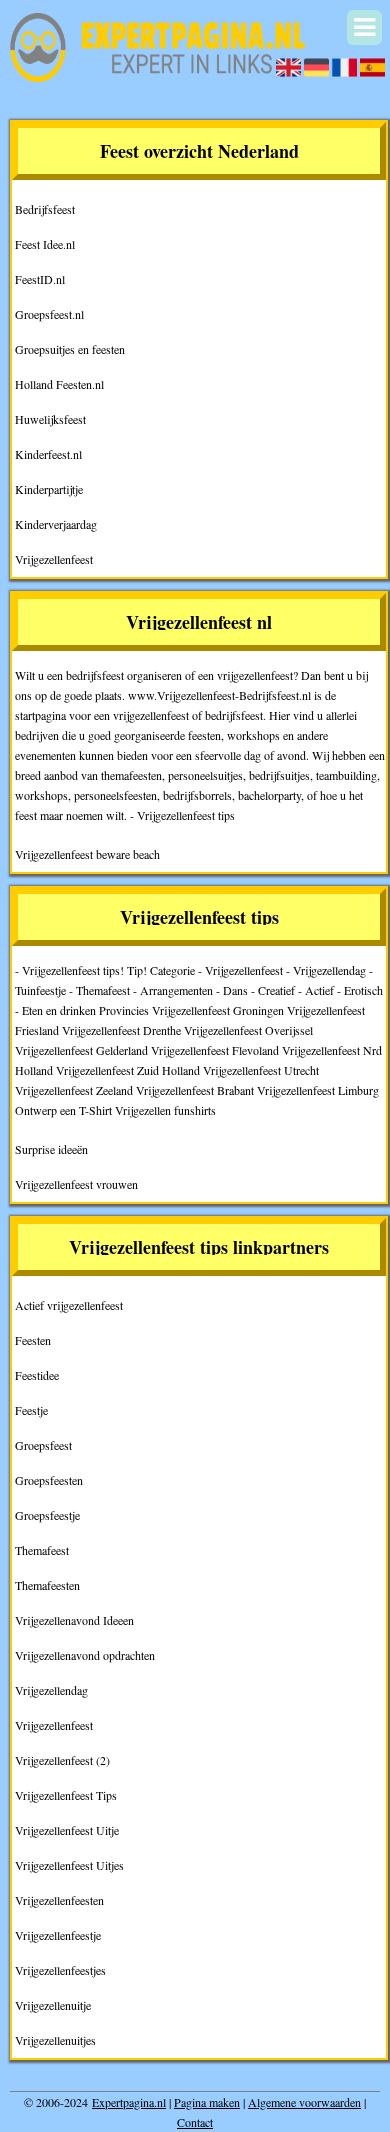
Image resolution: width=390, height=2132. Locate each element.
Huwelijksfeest (50, 419)
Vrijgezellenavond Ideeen (74, 1620)
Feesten (33, 1340)
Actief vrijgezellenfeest (69, 1305)
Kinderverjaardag (56, 524)
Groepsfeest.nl (49, 314)
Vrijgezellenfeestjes (60, 1970)
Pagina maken (207, 2102)
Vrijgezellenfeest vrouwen (76, 1184)
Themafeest (42, 1550)
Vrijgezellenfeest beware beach (87, 854)
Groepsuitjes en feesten (70, 349)
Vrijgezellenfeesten (59, 1900)
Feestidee (37, 1375)
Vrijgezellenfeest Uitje (67, 1830)
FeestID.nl (40, 279)
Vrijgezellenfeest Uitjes (69, 1865)
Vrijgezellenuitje (53, 2005)
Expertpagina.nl (129, 2102)
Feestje (31, 1410)
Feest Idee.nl (45, 244)
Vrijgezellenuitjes (55, 2040)
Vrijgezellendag (51, 1690)
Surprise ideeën (51, 1149)
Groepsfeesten (49, 1480)
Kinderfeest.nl (48, 454)
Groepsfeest (43, 1445)
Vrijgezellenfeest (54, 559)
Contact (195, 2122)
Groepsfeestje (47, 1515)
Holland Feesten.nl (59, 384)
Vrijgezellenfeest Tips (66, 1795)
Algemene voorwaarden (304, 2102)
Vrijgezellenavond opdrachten (85, 1655)
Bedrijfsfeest (45, 209)
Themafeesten (47, 1585)
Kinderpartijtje (49, 489)
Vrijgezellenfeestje (58, 1935)
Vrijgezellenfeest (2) (62, 1760)
